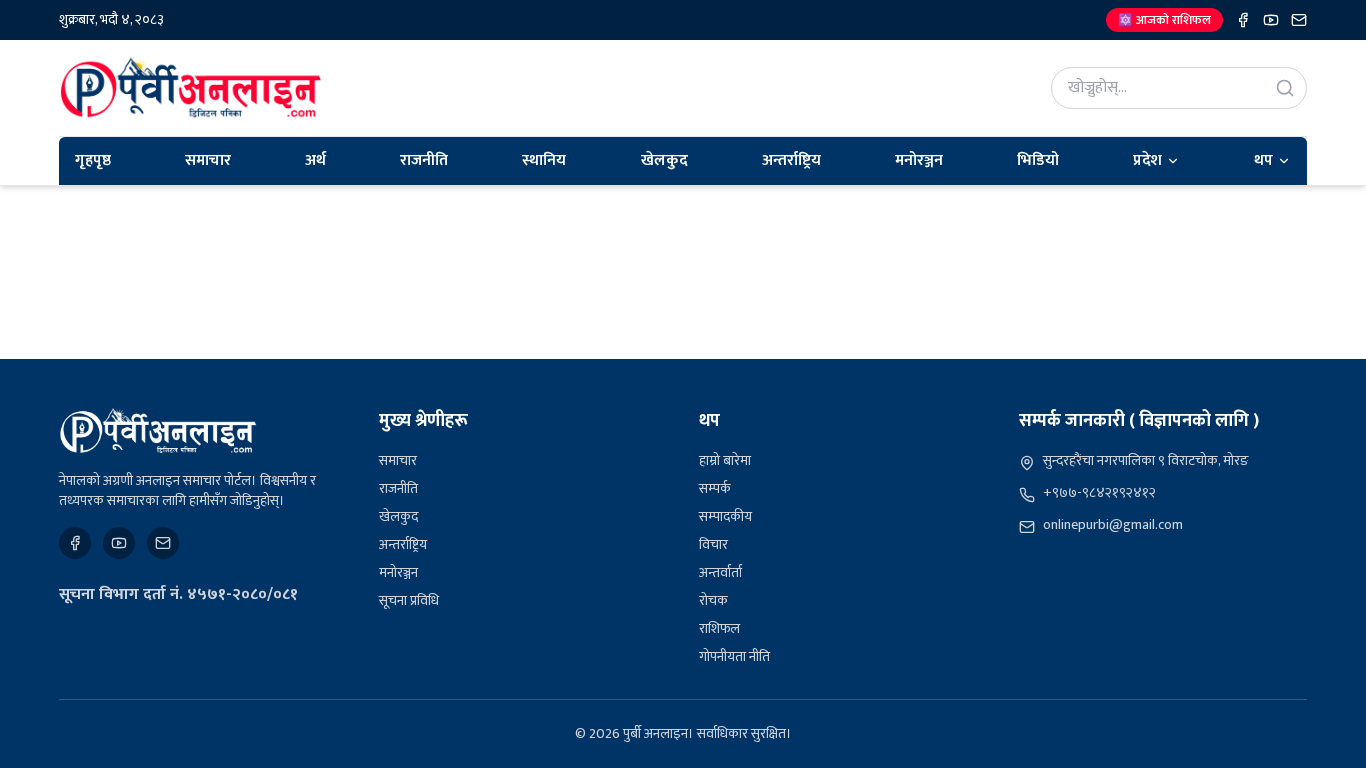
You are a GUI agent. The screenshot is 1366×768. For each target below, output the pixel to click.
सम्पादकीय (725, 516)
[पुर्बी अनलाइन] (158, 431)
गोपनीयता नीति (734, 656)
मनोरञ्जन (919, 160)
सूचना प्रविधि (409, 600)
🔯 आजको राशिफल (1164, 20)
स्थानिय (544, 160)
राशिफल (719, 628)
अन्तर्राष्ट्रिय (791, 160)
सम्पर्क (715, 488)
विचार (713, 544)
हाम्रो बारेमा (725, 460)
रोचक (713, 600)
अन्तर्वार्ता (720, 572)
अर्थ (315, 160)
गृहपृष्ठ (93, 160)
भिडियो (1038, 160)
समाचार (208, 160)
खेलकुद (664, 160)
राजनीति (424, 160)
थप (1263, 160)
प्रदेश (1147, 160)
